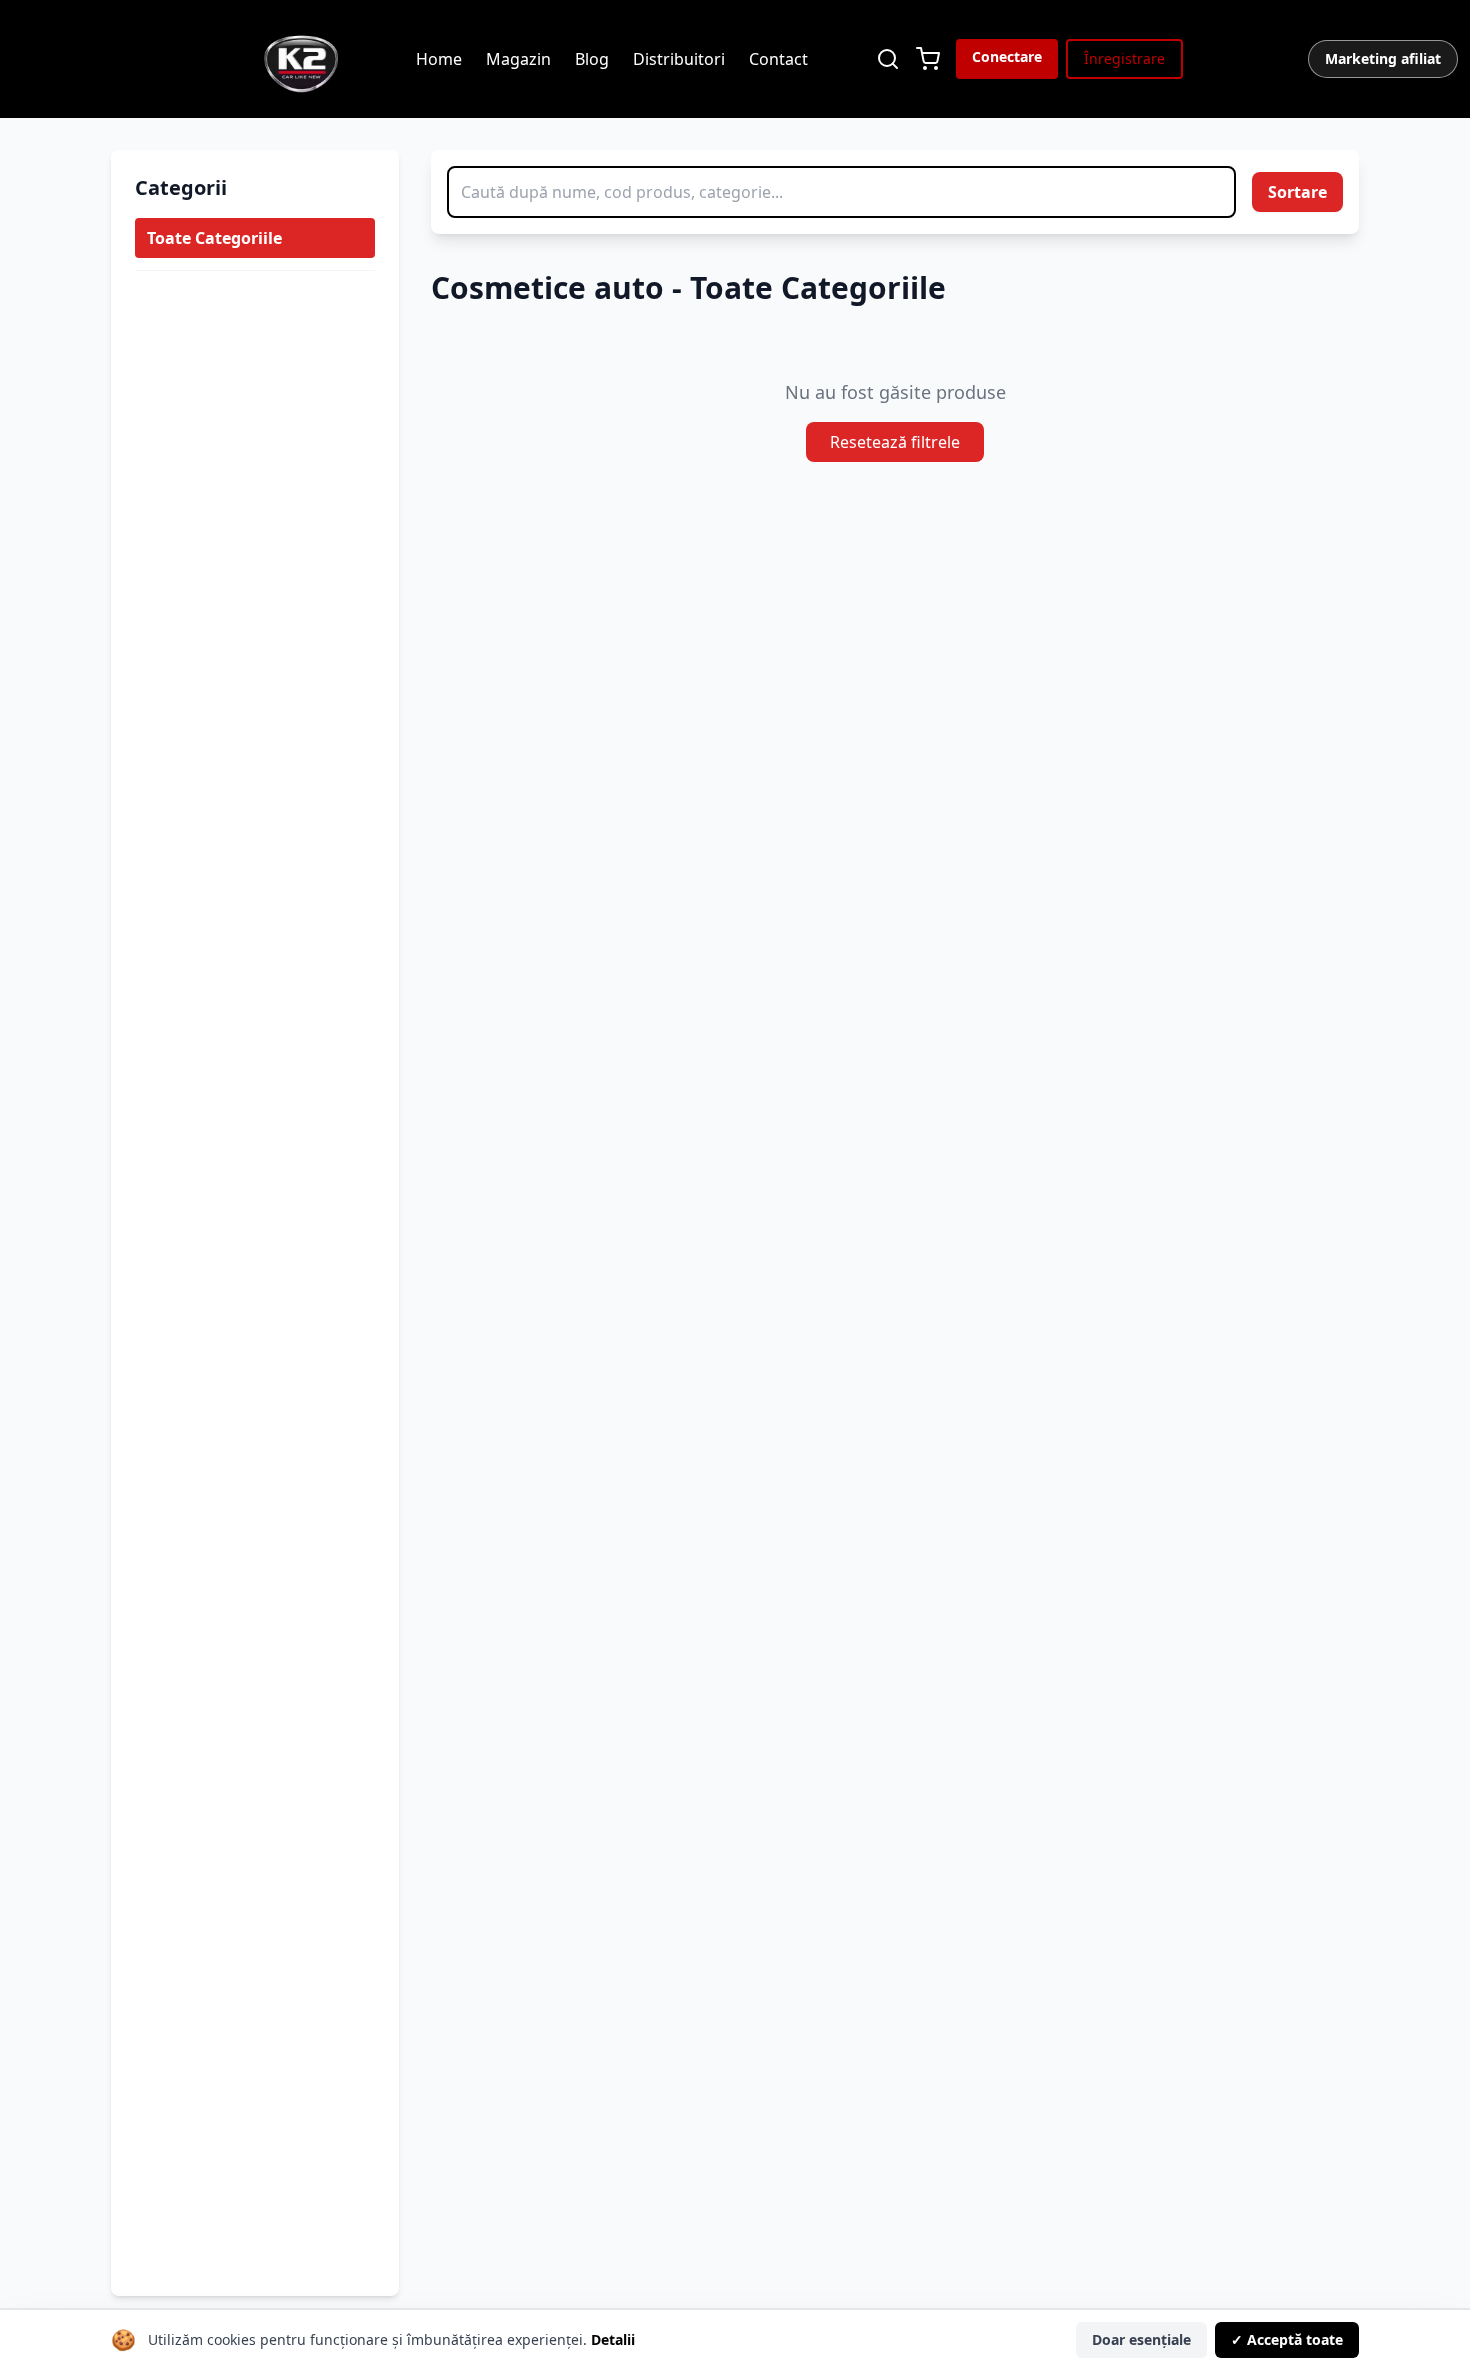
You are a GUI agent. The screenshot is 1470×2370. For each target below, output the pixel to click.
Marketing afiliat (1383, 58)
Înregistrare (1124, 58)
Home (439, 59)
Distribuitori (679, 59)
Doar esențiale (1141, 2339)
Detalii (613, 2339)
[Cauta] (888, 59)
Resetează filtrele (895, 442)
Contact (778, 59)
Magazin (518, 59)
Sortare (1297, 192)
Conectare (1007, 56)
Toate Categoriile (214, 238)
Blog (592, 59)
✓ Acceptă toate (1287, 2339)
